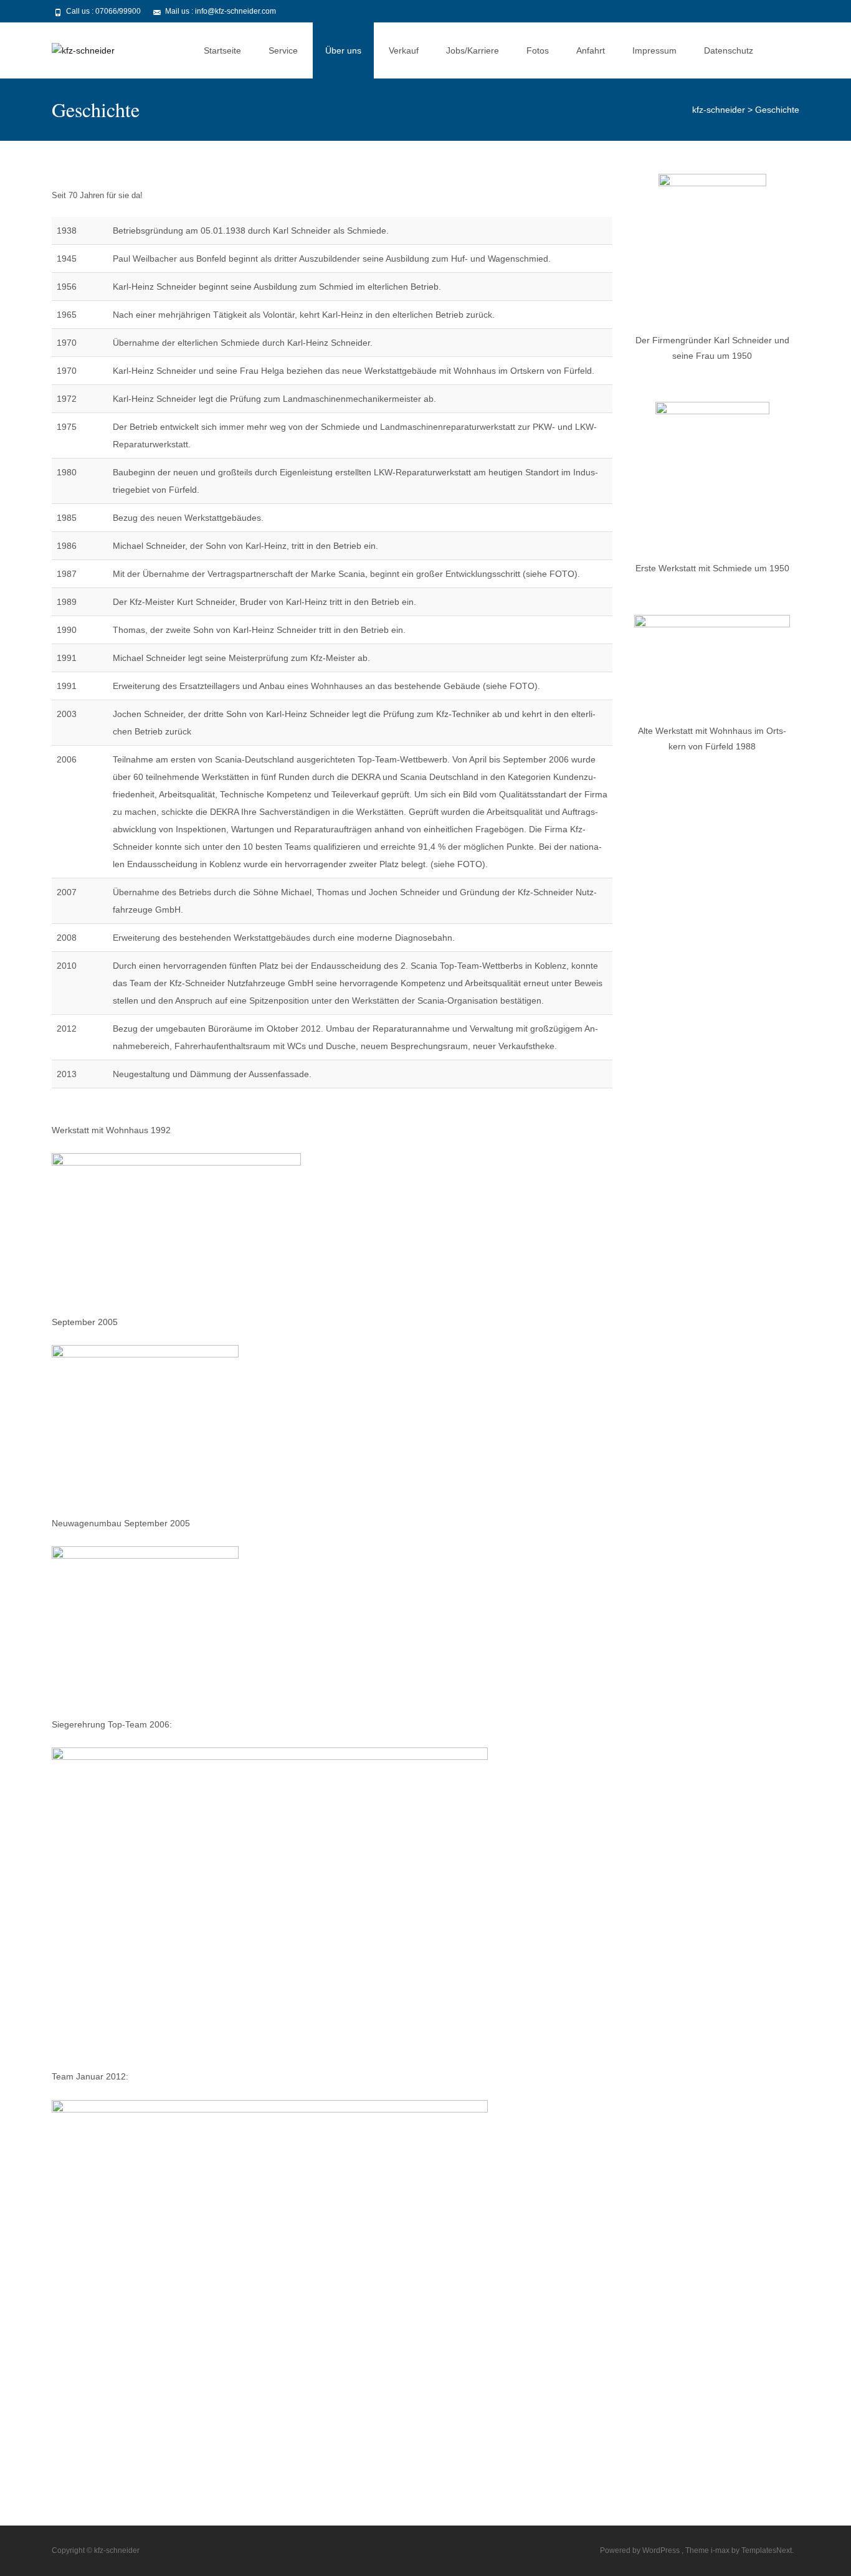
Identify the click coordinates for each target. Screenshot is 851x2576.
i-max (721, 2550)
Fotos (538, 50)
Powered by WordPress (641, 2550)
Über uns (343, 50)
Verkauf (404, 50)
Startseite (222, 50)
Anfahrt (591, 50)
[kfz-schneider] (73, 47)
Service (283, 50)
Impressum (654, 50)
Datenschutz (729, 50)
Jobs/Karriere (473, 50)
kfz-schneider (719, 110)
